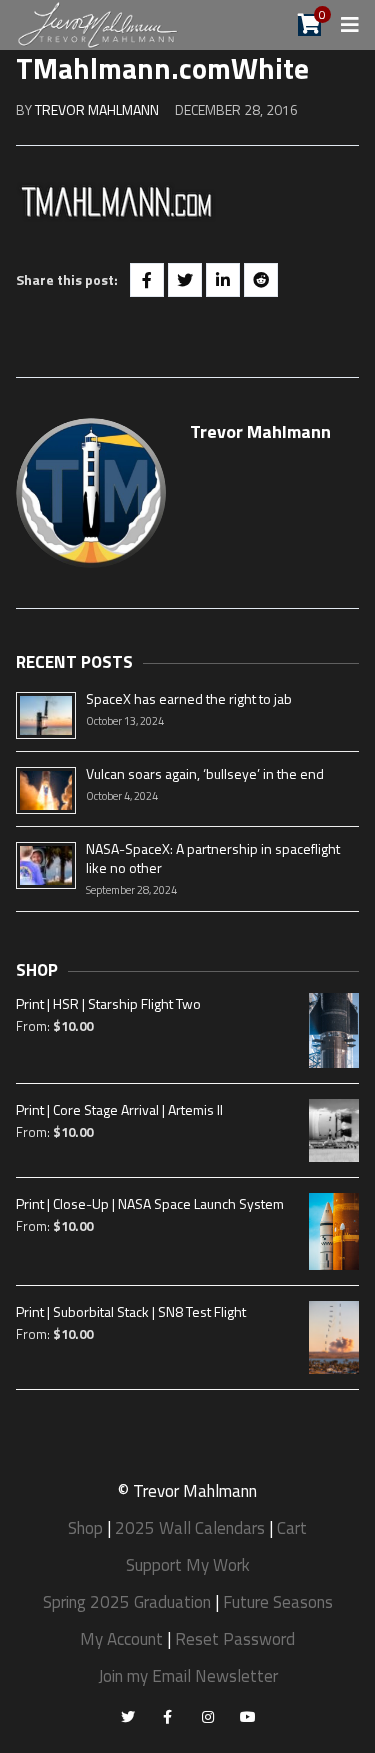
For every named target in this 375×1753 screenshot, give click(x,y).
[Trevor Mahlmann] (98, 23)
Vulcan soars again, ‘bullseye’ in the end (205, 773)
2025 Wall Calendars (190, 1528)
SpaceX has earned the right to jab (189, 698)
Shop (85, 1528)
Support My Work (188, 1565)
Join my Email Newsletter (188, 1676)
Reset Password (235, 1639)
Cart (292, 1528)
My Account (121, 1639)
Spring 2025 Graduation (127, 1602)
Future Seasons (278, 1602)
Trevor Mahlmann (97, 109)
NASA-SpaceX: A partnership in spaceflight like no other (213, 858)
